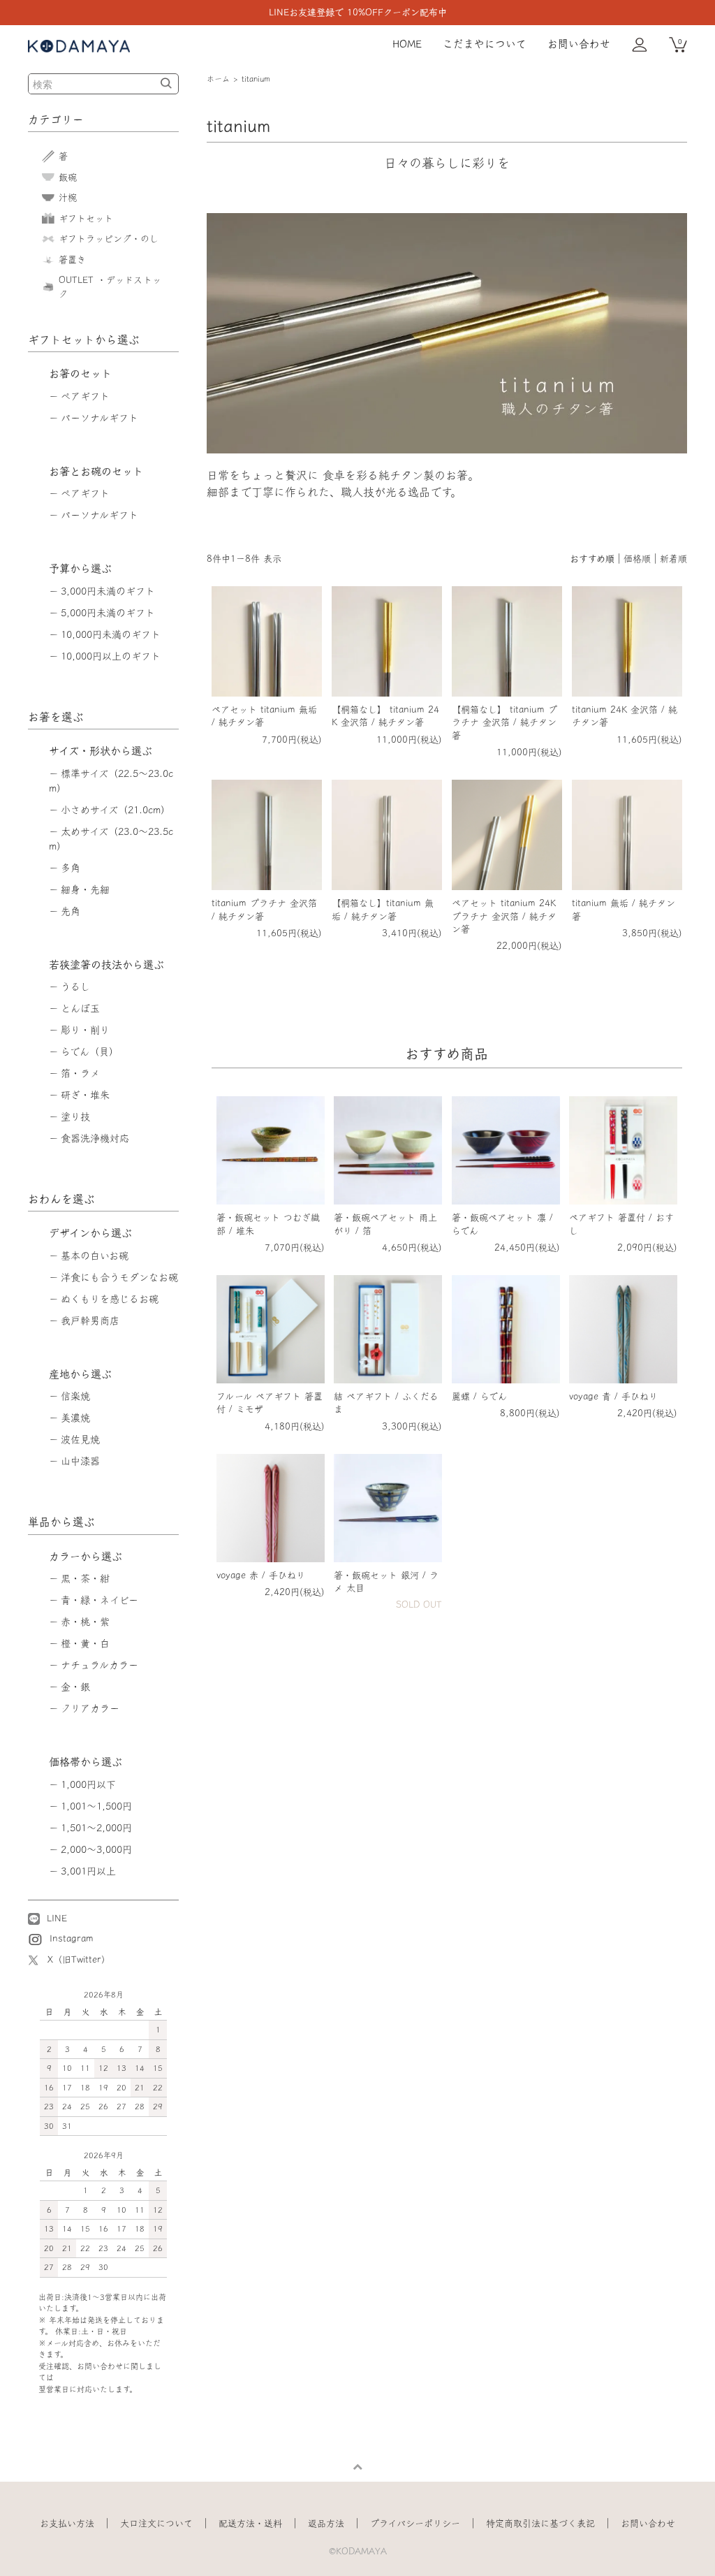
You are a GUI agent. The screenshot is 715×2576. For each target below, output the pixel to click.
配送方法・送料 (250, 2523)
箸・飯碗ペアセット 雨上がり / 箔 (385, 1224)
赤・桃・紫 (85, 1622)
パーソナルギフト (99, 418)
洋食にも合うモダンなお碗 (119, 1277)
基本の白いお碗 (95, 1256)
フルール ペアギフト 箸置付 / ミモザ (270, 1403)
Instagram (70, 1938)
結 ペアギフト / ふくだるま (386, 1403)
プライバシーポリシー (415, 2523)
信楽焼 (75, 1396)
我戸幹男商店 (90, 1320)
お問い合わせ (579, 44)
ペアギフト (85, 396)
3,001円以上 (88, 1871)
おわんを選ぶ (61, 1199)
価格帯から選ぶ (86, 1762)
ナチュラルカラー (99, 1665)
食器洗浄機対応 (95, 1138)
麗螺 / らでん (479, 1396)
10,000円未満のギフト (111, 634)
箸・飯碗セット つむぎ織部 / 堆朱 (268, 1224)
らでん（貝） (90, 1051)
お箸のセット (80, 373)
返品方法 (326, 2523)
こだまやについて (485, 44)
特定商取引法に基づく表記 (540, 2523)
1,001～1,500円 (96, 1806)
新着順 (673, 559)
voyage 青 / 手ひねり (613, 1396)
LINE (55, 1918)
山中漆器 (80, 1461)
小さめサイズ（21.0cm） (116, 810)
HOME (407, 44)
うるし (75, 987)
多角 (71, 868)
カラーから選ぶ (86, 1556)
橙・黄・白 (85, 1643)
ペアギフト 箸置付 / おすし (621, 1224)
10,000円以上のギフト (111, 656)
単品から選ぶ (61, 1522)
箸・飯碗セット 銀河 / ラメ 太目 (386, 1581)
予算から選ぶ (80, 568)
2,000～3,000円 (96, 1849)
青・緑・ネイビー (99, 1600)
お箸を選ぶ (56, 717)
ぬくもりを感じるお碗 (110, 1299)
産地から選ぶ (80, 1374)
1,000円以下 (88, 1784)
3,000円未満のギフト (108, 591)
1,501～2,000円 (96, 1828)
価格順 (637, 559)
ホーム (218, 79)
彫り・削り (85, 1030)
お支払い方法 (67, 2523)
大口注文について (156, 2523)
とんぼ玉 (80, 1008)
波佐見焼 (80, 1439)
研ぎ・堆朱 (85, 1095)
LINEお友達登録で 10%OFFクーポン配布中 (358, 12)
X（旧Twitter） (79, 1959)
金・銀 (75, 1687)
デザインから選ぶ (90, 1233)
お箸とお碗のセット (96, 471)
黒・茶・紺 (85, 1578)
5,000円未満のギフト (108, 613)
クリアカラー (90, 1708)
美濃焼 (75, 1418)
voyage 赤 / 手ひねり (261, 1575)
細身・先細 (85, 889)
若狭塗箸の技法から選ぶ (106, 965)
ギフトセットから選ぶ (84, 340)
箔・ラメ (80, 1073)
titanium (256, 79)
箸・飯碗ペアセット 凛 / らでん (502, 1224)
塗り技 (75, 1116)
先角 (71, 911)
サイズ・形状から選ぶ (101, 751)
